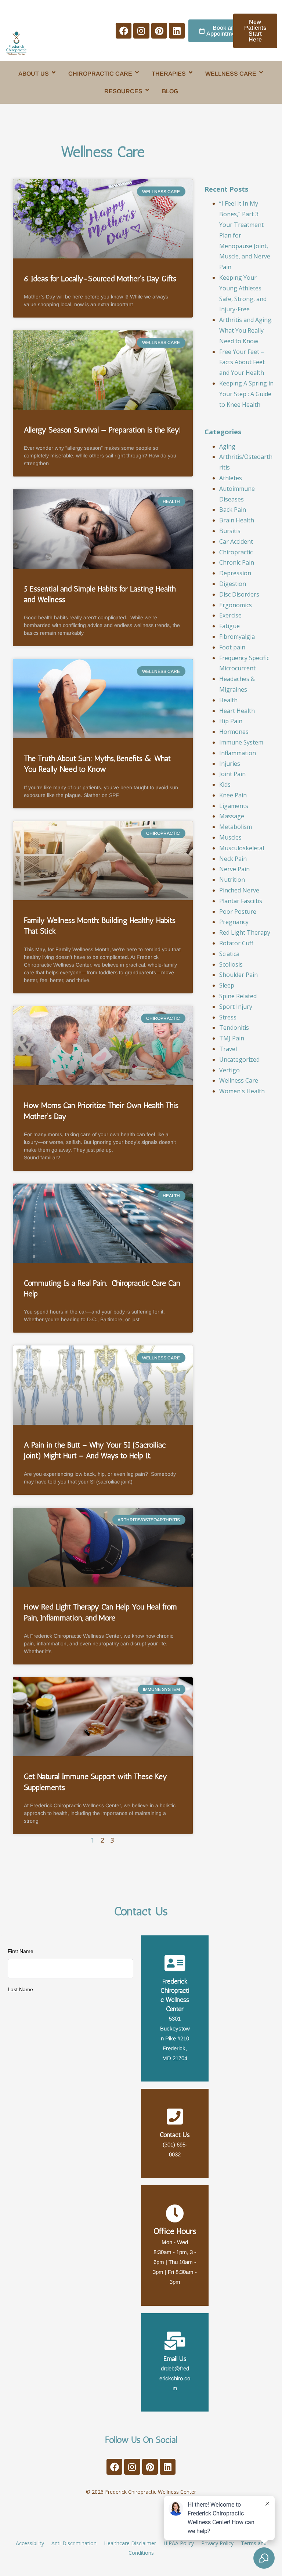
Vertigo (229, 1070)
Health (228, 700)
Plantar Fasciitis (241, 901)
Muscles (230, 837)
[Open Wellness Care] (261, 72)
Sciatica (229, 954)
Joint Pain (232, 774)
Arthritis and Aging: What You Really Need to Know (246, 330)
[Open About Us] (54, 72)
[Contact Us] (175, 2116)
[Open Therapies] (191, 72)
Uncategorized (239, 1059)
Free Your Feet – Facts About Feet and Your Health (242, 362)
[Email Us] (175, 2341)
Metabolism (236, 827)
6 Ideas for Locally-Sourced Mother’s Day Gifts (100, 278)
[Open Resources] (147, 90)
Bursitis (230, 531)
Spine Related (238, 996)
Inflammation (238, 753)
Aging (227, 446)
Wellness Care (239, 1080)
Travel (228, 1049)
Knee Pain (233, 795)
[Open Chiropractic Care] (137, 72)
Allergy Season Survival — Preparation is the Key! (102, 430)
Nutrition (232, 880)
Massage (232, 816)
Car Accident (236, 541)
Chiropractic (236, 552)
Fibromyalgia (237, 637)
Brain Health (237, 520)
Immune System (241, 742)
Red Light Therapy (245, 932)
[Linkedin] (177, 31)
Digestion (233, 584)
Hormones (234, 732)
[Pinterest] (159, 31)
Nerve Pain (234, 869)
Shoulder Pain (238, 975)
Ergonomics (236, 605)
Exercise (230, 615)
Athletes (231, 478)
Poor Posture (238, 912)
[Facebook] (124, 31)
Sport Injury (236, 1007)
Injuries (230, 764)
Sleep (227, 985)
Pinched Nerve (239, 890)
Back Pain (233, 510)
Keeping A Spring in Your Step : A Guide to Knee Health (246, 394)
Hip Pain (231, 721)
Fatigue (229, 626)
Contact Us (175, 2135)
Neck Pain (233, 859)
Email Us (175, 2359)
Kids (225, 785)
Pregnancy (234, 922)
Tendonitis (234, 1028)
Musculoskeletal (242, 848)
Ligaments (234, 806)
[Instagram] (141, 31)
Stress (228, 1017)
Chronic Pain (237, 562)
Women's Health (242, 1091)
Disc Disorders (239, 594)
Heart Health (237, 711)
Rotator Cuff (236, 943)
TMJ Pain (232, 1038)
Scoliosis (231, 964)
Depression (235, 573)
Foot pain (232, 647)
